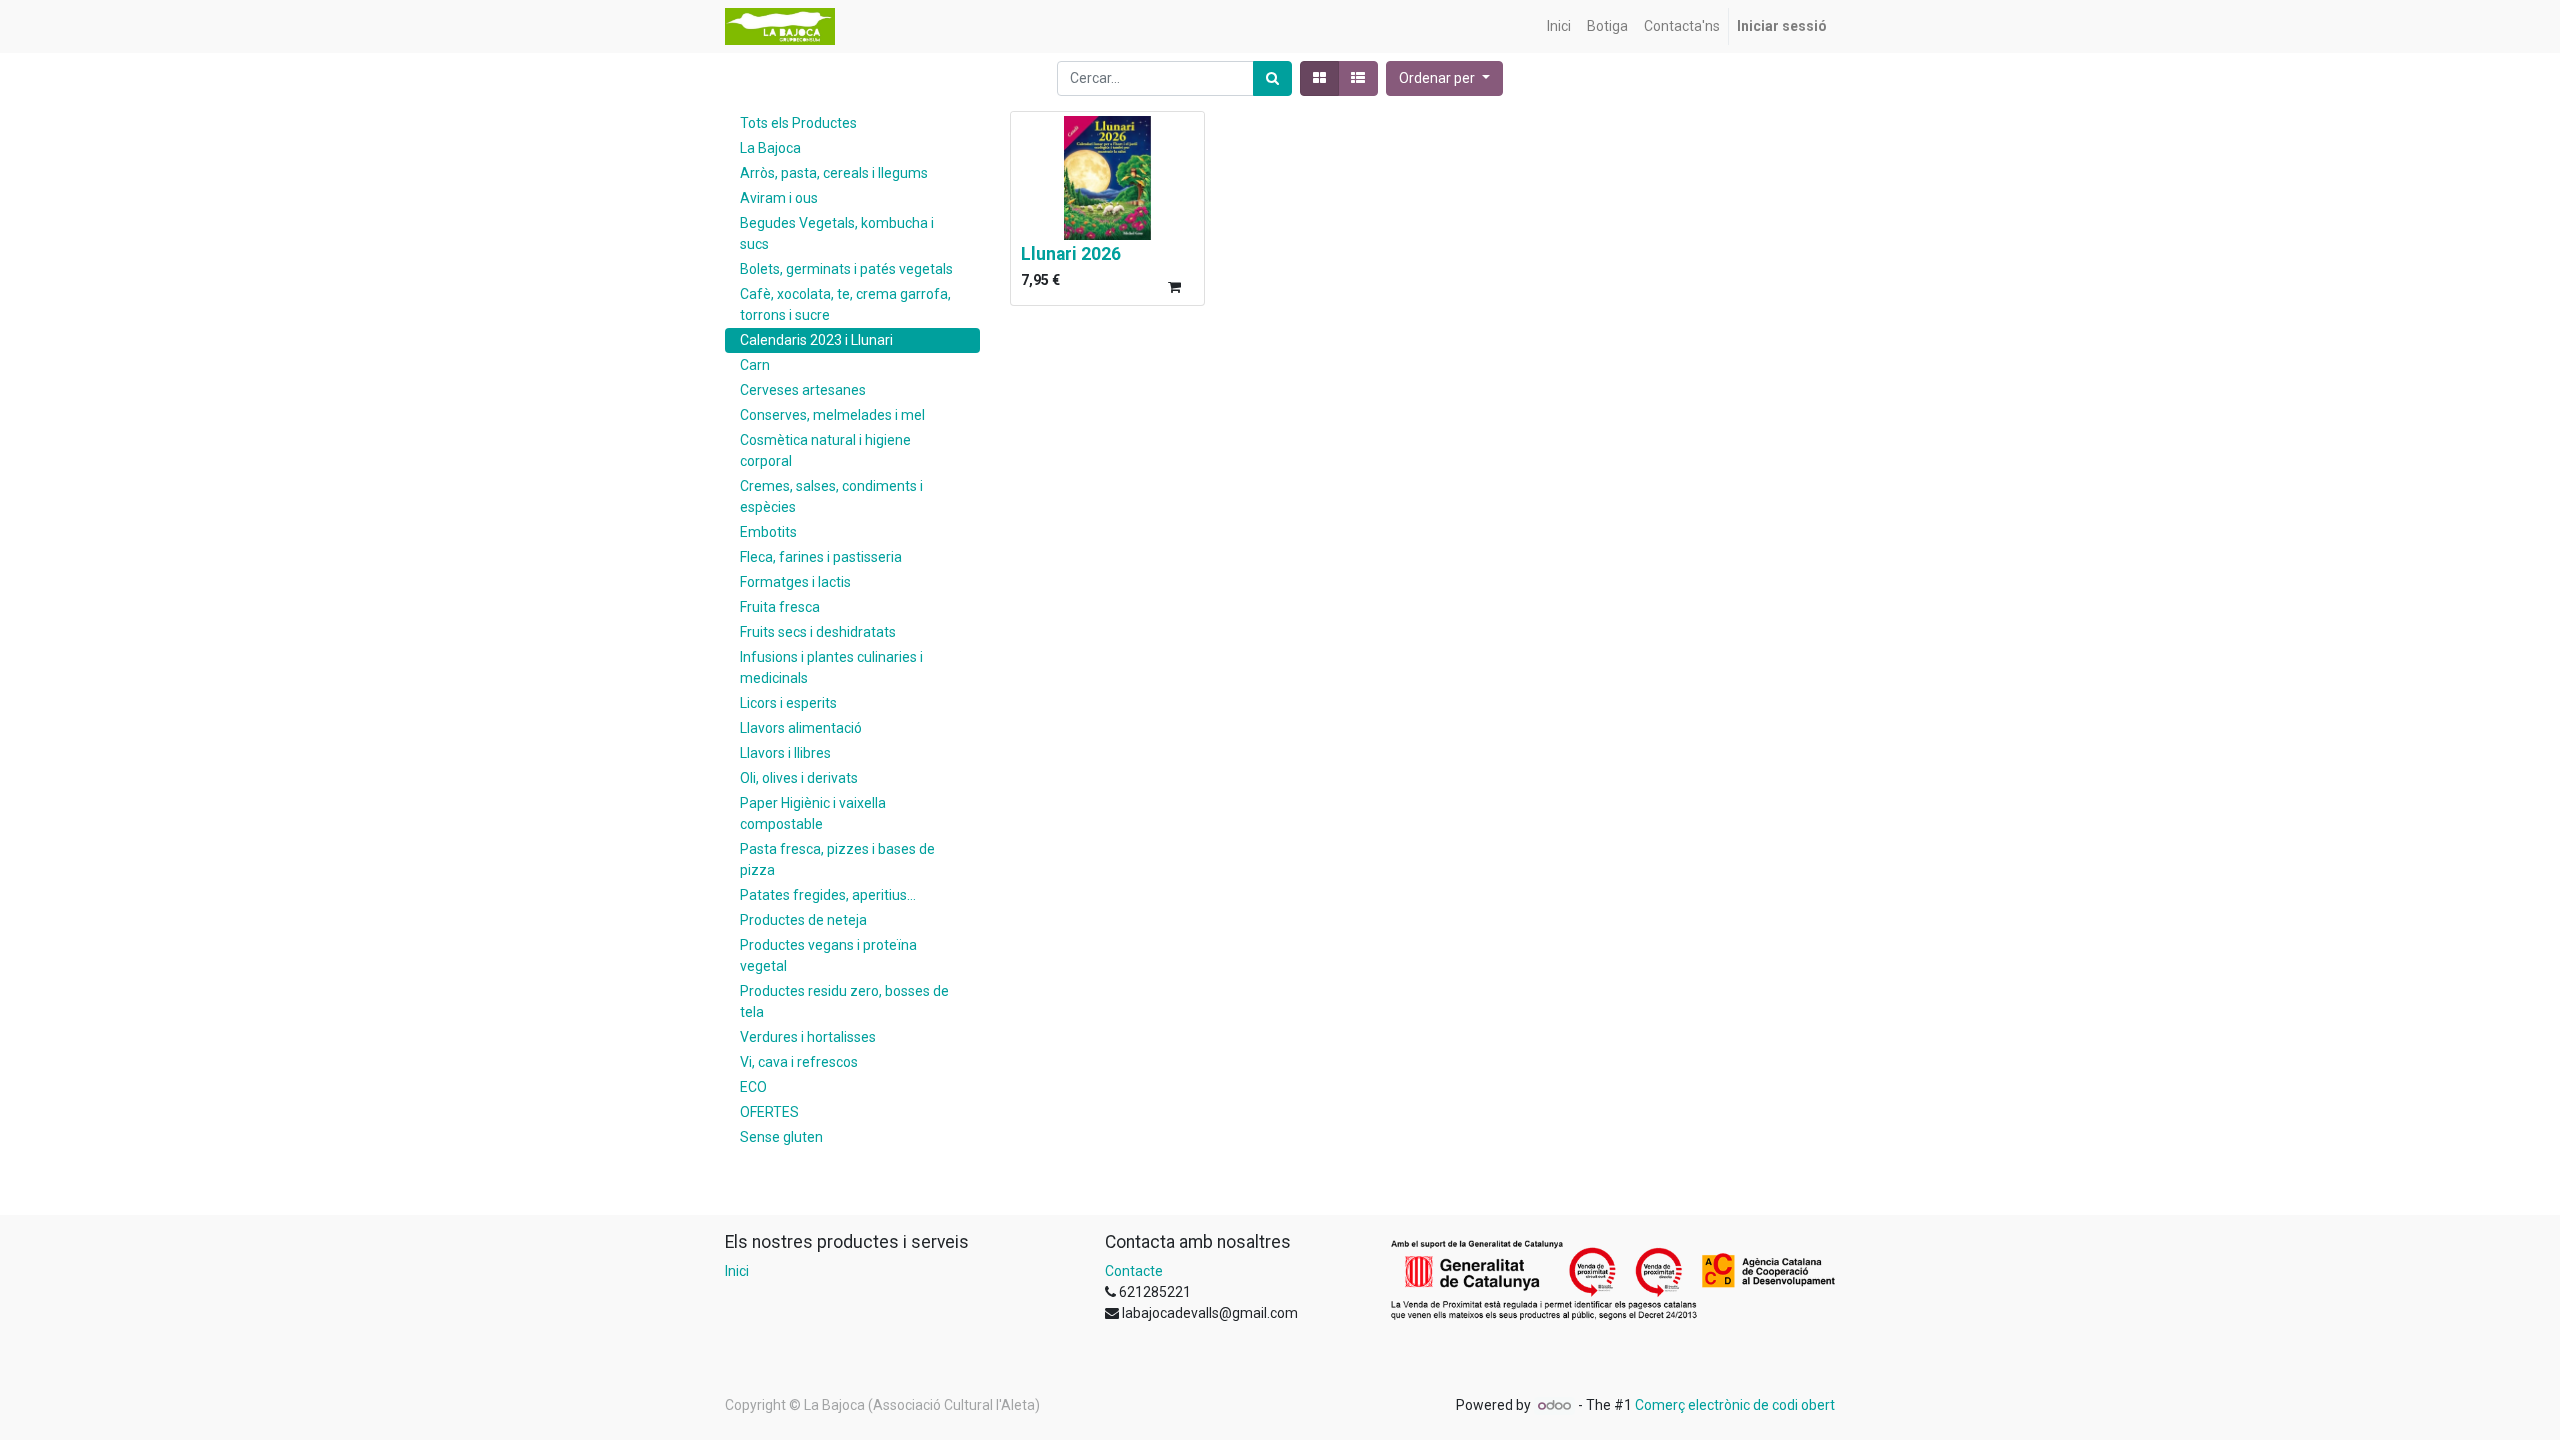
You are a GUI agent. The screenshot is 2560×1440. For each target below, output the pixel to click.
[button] (1444, 78)
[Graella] (1319, 78)
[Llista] (1358, 78)
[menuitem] (1559, 26)
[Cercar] (1272, 78)
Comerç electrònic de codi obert (1735, 1405)
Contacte (1134, 1271)
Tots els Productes (798, 123)
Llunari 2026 (1071, 254)
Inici (737, 1271)
